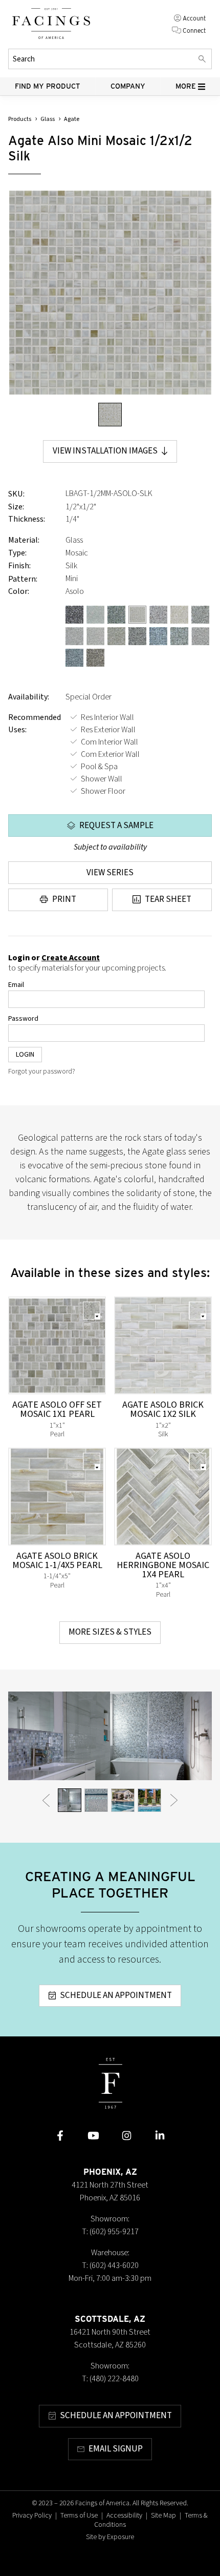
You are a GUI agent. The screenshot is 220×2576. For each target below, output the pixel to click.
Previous (46, 1800)
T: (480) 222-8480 (110, 2379)
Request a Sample (116, 826)
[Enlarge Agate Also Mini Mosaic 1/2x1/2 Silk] (110, 293)
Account (194, 18)
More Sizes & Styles (110, 1632)
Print (64, 899)
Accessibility (124, 2516)
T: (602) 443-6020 (110, 2265)
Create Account (71, 958)
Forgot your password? (42, 1071)
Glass (48, 119)
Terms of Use (79, 2516)
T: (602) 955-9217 (110, 2232)
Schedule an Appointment (116, 1995)
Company (128, 86)
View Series (110, 873)
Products (20, 119)
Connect (194, 30)
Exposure (120, 2537)
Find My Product (48, 86)
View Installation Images (105, 451)
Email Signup (116, 2449)
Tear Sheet (168, 899)
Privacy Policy (32, 2516)
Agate (72, 119)
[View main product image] (110, 415)
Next (174, 1800)
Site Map (163, 2516)
